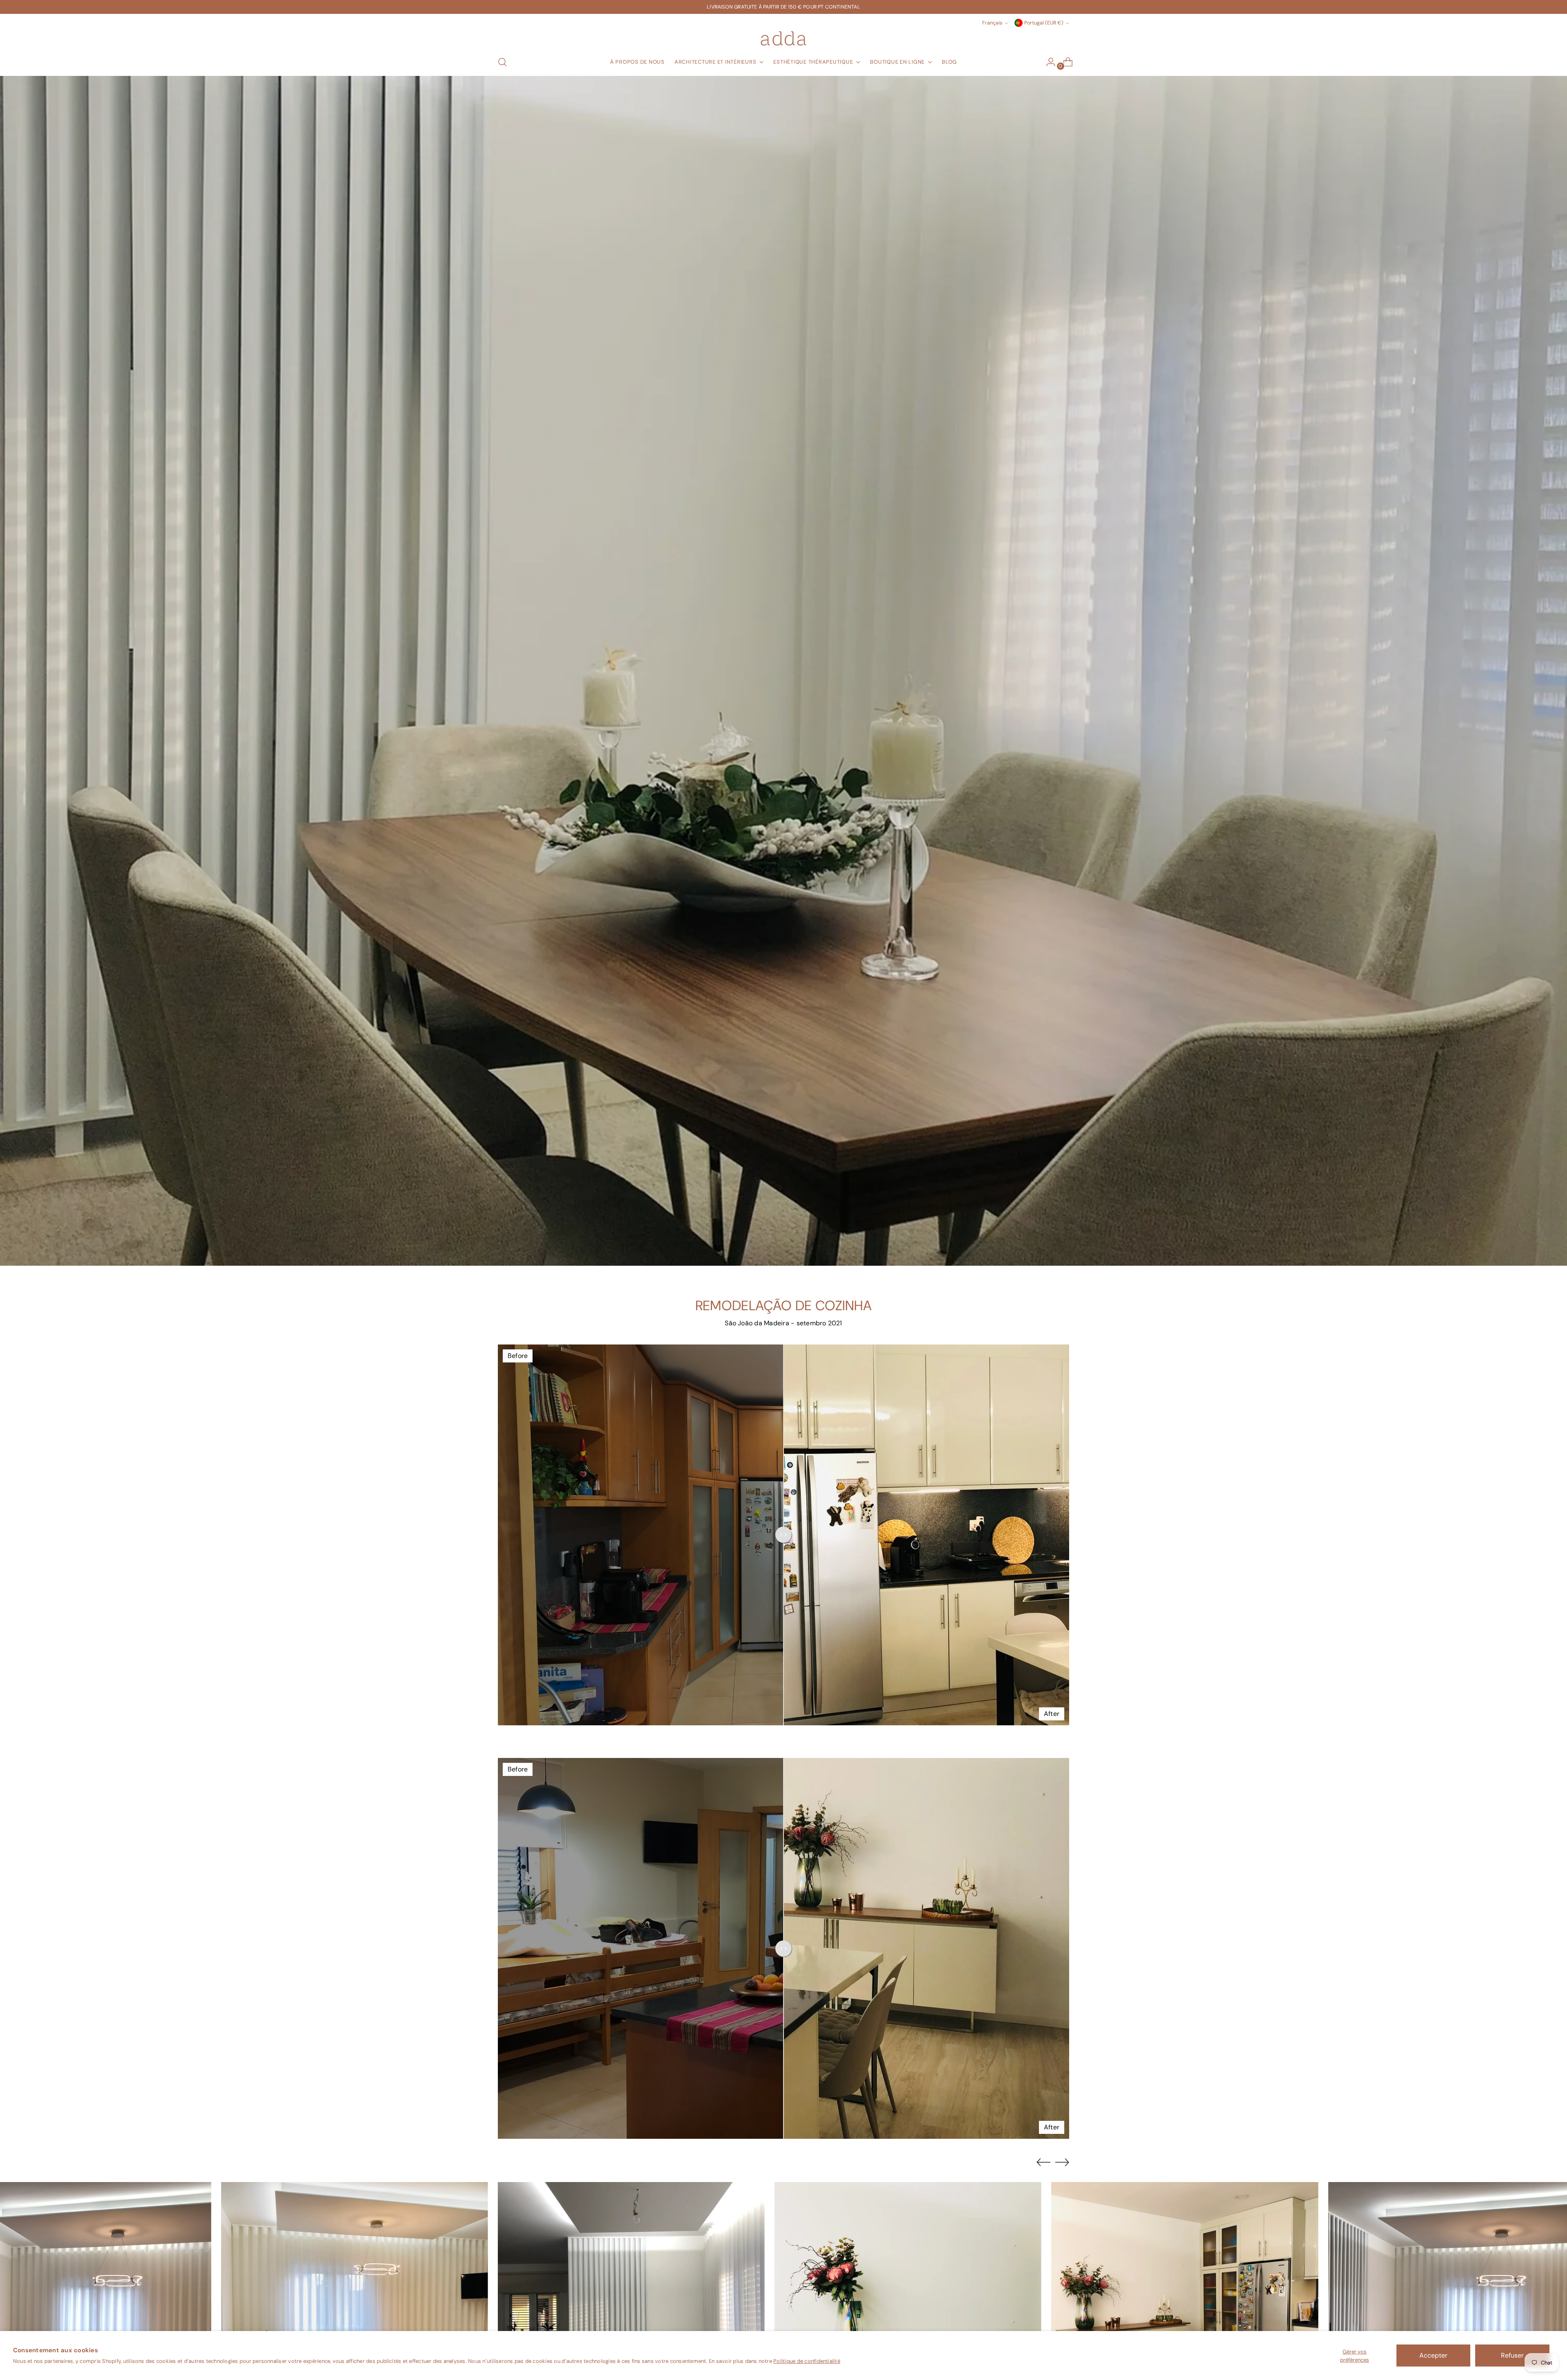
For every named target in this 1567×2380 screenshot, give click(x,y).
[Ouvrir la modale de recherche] (502, 62)
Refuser (1512, 2355)
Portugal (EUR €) (1044, 23)
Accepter (1433, 2355)
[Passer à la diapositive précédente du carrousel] (1043, 2162)
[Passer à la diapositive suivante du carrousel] (1062, 2162)
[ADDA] (783, 38)
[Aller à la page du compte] (1048, 62)
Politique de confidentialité (807, 2361)
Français (992, 23)
